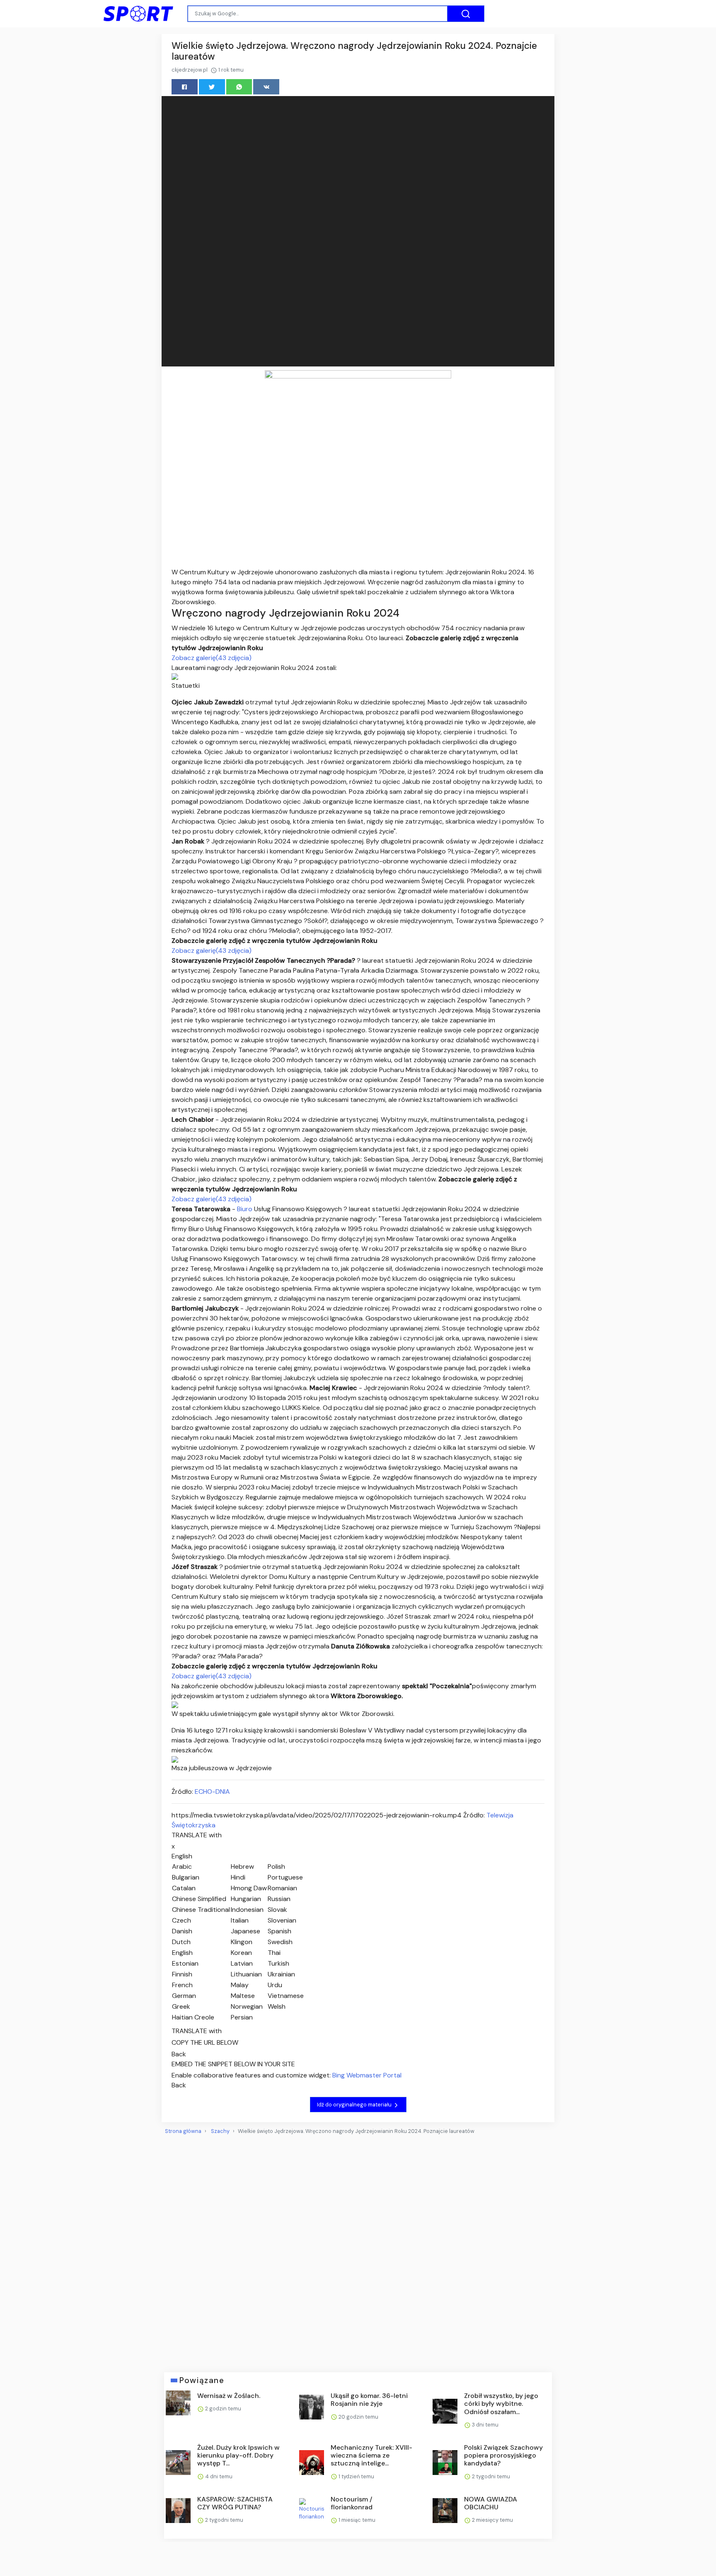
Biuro (246, 1209)
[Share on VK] (266, 87)
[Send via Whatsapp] (239, 87)
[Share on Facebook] (185, 87)
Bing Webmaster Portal (367, 2075)
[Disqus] (358, 2250)
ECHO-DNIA (212, 1792)
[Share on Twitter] (212, 87)
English (182, 1856)
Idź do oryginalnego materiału (355, 2105)
